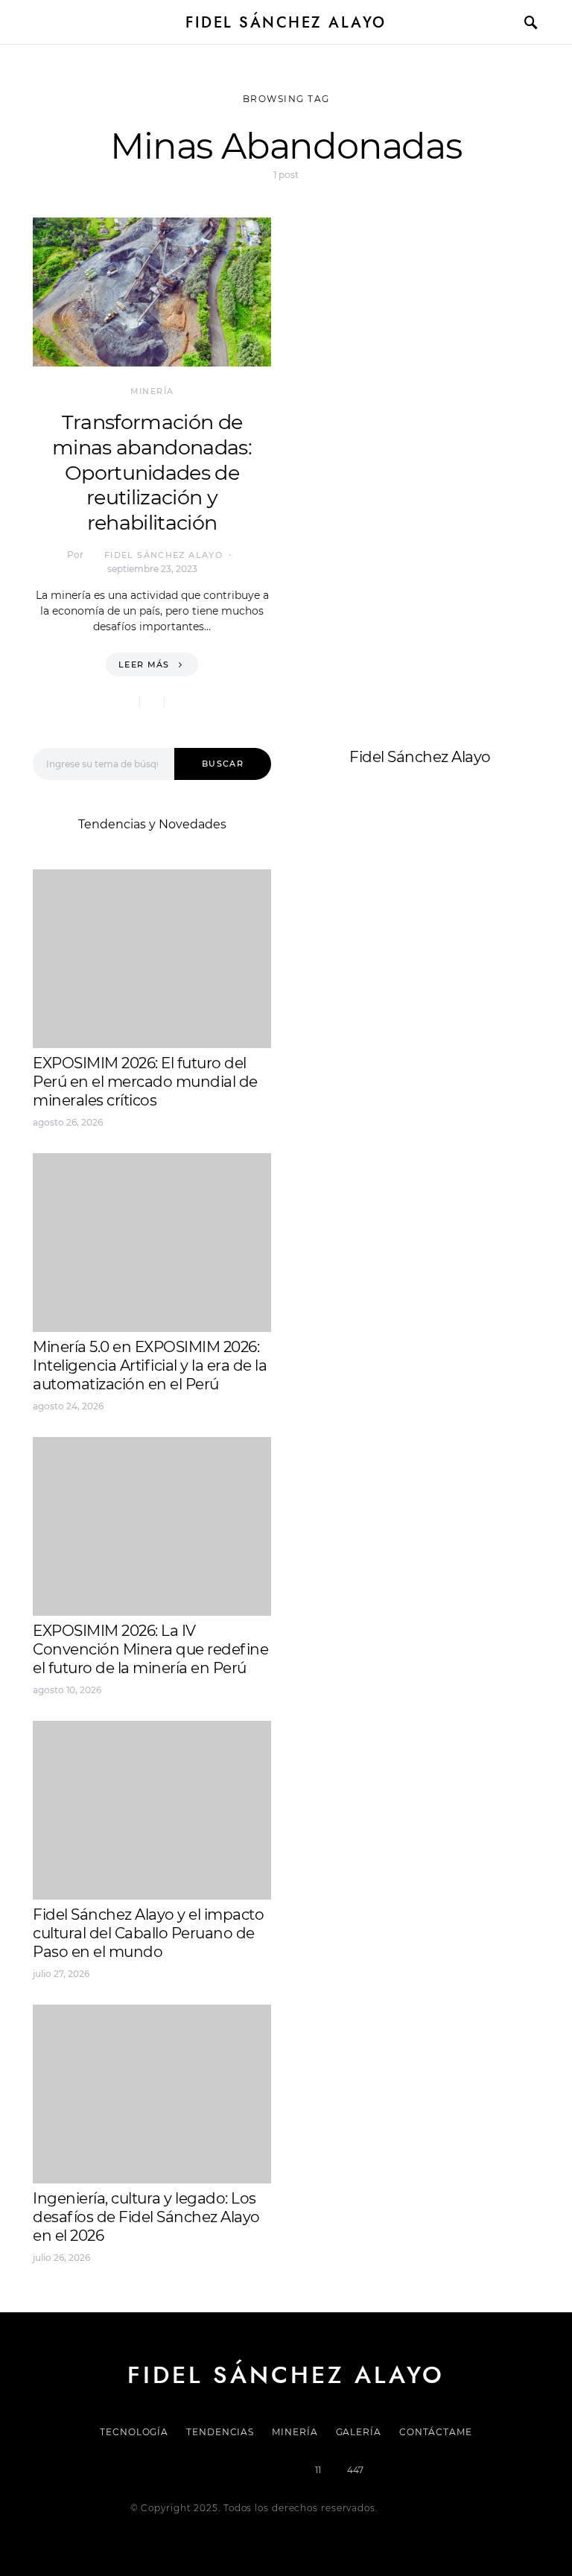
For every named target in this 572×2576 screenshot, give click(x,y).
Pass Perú (451, 943)
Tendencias (220, 2432)
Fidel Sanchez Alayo (360, 908)
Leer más (144, 664)
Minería (152, 391)
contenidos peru (350, 961)
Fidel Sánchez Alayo (286, 22)
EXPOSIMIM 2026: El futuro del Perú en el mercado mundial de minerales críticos (145, 1082)
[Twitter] (235, 2470)
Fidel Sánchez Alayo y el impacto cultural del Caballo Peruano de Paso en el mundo (148, 1933)
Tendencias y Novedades (152, 824)
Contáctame (436, 2432)
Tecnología (134, 2432)
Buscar (223, 764)
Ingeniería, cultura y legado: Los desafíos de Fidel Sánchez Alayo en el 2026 (146, 2217)
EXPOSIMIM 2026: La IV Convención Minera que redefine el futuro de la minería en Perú (150, 1649)
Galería (359, 2432)
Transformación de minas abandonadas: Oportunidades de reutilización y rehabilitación (152, 472)
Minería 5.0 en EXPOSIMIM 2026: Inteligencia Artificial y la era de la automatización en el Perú (150, 1365)
